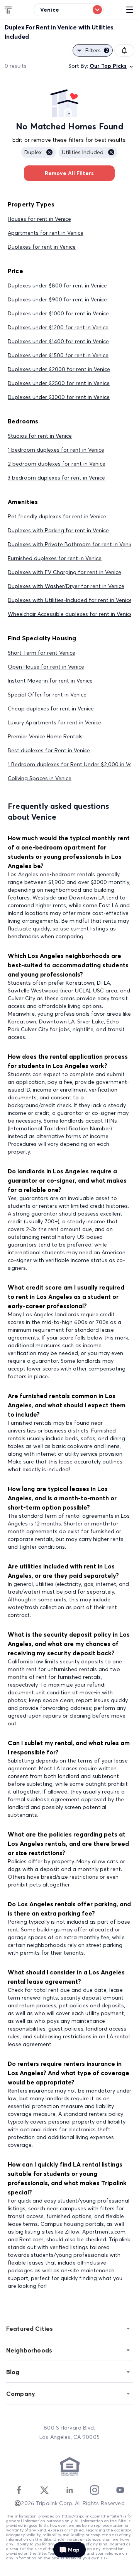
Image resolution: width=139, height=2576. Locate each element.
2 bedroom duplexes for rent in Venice (57, 464)
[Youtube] (120, 2490)
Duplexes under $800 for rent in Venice (57, 285)
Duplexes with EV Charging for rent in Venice (64, 572)
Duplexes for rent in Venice (42, 247)
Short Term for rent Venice (42, 653)
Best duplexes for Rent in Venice (49, 750)
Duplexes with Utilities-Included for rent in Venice (70, 600)
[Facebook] (19, 2490)
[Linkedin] (69, 2490)
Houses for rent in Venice (39, 219)
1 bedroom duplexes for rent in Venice (56, 450)
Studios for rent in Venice (40, 436)
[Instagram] (95, 2490)
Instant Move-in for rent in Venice (50, 681)
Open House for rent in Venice (46, 667)
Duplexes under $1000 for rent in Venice (58, 313)
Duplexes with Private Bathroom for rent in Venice (72, 544)
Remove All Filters (69, 173)
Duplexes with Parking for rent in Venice (58, 530)
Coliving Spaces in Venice (40, 778)
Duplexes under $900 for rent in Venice (57, 299)
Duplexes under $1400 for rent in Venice (58, 341)
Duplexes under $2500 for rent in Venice (59, 383)
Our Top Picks (108, 66)
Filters (97, 50)
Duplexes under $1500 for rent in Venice (58, 355)
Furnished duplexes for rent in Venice (55, 558)
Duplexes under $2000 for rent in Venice (59, 369)
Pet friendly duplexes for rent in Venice (57, 516)
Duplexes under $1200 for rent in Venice (58, 327)
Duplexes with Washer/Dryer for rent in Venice (66, 586)
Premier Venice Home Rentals (45, 736)
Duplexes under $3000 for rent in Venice (59, 397)
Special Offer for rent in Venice (47, 695)
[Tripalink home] (8, 9)
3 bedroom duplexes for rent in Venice (56, 478)
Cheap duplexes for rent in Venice (51, 708)
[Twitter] (44, 2490)
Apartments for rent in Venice (46, 233)
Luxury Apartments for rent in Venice (54, 722)
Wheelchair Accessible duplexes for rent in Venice (70, 614)
